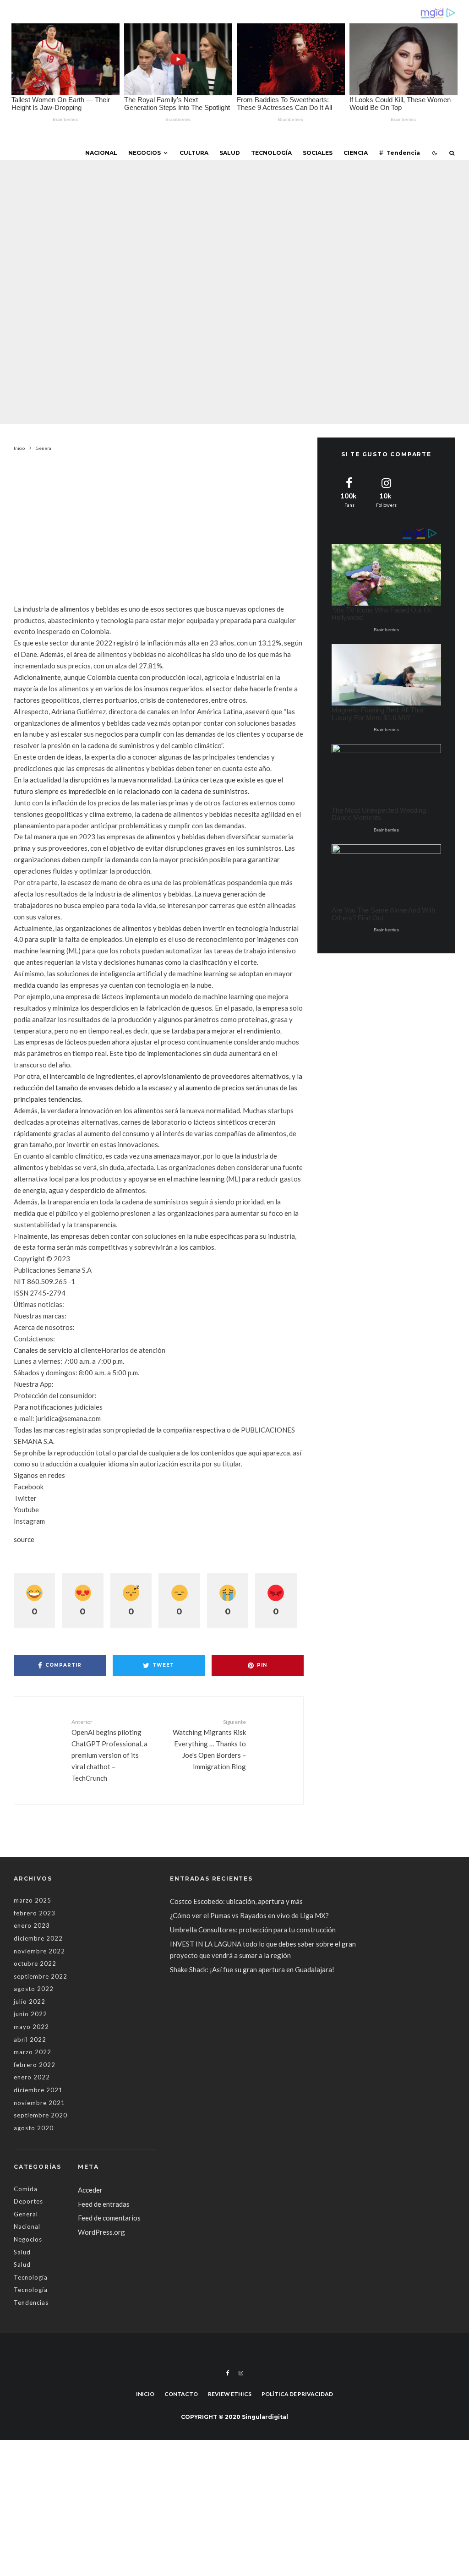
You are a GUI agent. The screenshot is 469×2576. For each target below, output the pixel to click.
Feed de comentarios (109, 2218)
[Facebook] (228, 2373)
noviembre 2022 (39, 1951)
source (24, 1539)
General (160, 263)
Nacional (101, 153)
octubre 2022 (35, 1963)
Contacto (181, 2394)
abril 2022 (30, 2040)
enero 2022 (32, 2077)
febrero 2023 (35, 1913)
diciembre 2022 (38, 1938)
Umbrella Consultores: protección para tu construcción (253, 1930)
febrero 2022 (35, 2065)
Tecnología (271, 153)
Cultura (194, 153)
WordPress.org (101, 2232)
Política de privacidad (297, 2394)
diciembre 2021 (38, 2090)
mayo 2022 (31, 2027)
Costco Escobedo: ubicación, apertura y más (236, 1901)
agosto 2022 (34, 1989)
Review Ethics (230, 2394)
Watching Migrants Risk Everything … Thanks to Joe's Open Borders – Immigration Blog (209, 1745)
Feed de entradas (104, 2204)
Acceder (90, 2190)
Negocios (145, 153)
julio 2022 (30, 2002)
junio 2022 (30, 2014)
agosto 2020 (34, 2128)
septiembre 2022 (41, 1976)
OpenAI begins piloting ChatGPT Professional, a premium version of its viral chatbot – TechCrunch (109, 1750)
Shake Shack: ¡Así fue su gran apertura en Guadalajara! (252, 1969)
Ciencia (356, 153)
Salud (230, 153)
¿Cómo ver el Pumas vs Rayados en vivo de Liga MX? (250, 1915)
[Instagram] (241, 2373)
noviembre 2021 (39, 2103)
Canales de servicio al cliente (57, 1350)
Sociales (318, 153)
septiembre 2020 (41, 2115)
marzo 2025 (33, 1900)
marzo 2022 (33, 2052)
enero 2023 (32, 1925)
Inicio (145, 2394)
